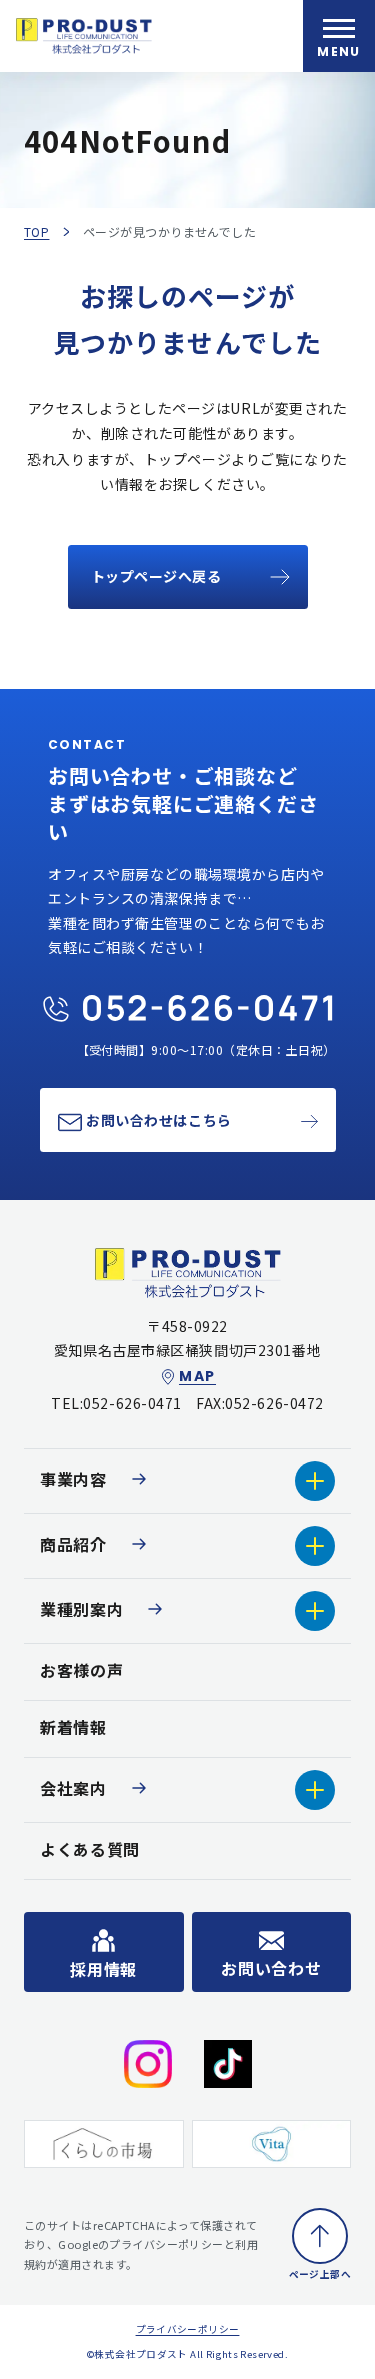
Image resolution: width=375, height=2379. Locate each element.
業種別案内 (81, 1609)
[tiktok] (228, 2064)
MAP (197, 1376)
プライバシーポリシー (188, 2329)
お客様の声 (81, 1670)
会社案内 (73, 1788)
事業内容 (73, 1479)
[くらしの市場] (104, 2144)
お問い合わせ (271, 1968)
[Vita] (272, 2144)
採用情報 (103, 1969)
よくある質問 (90, 1849)
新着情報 (73, 1727)
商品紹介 (73, 1544)
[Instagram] (148, 2064)
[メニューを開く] (339, 36)
